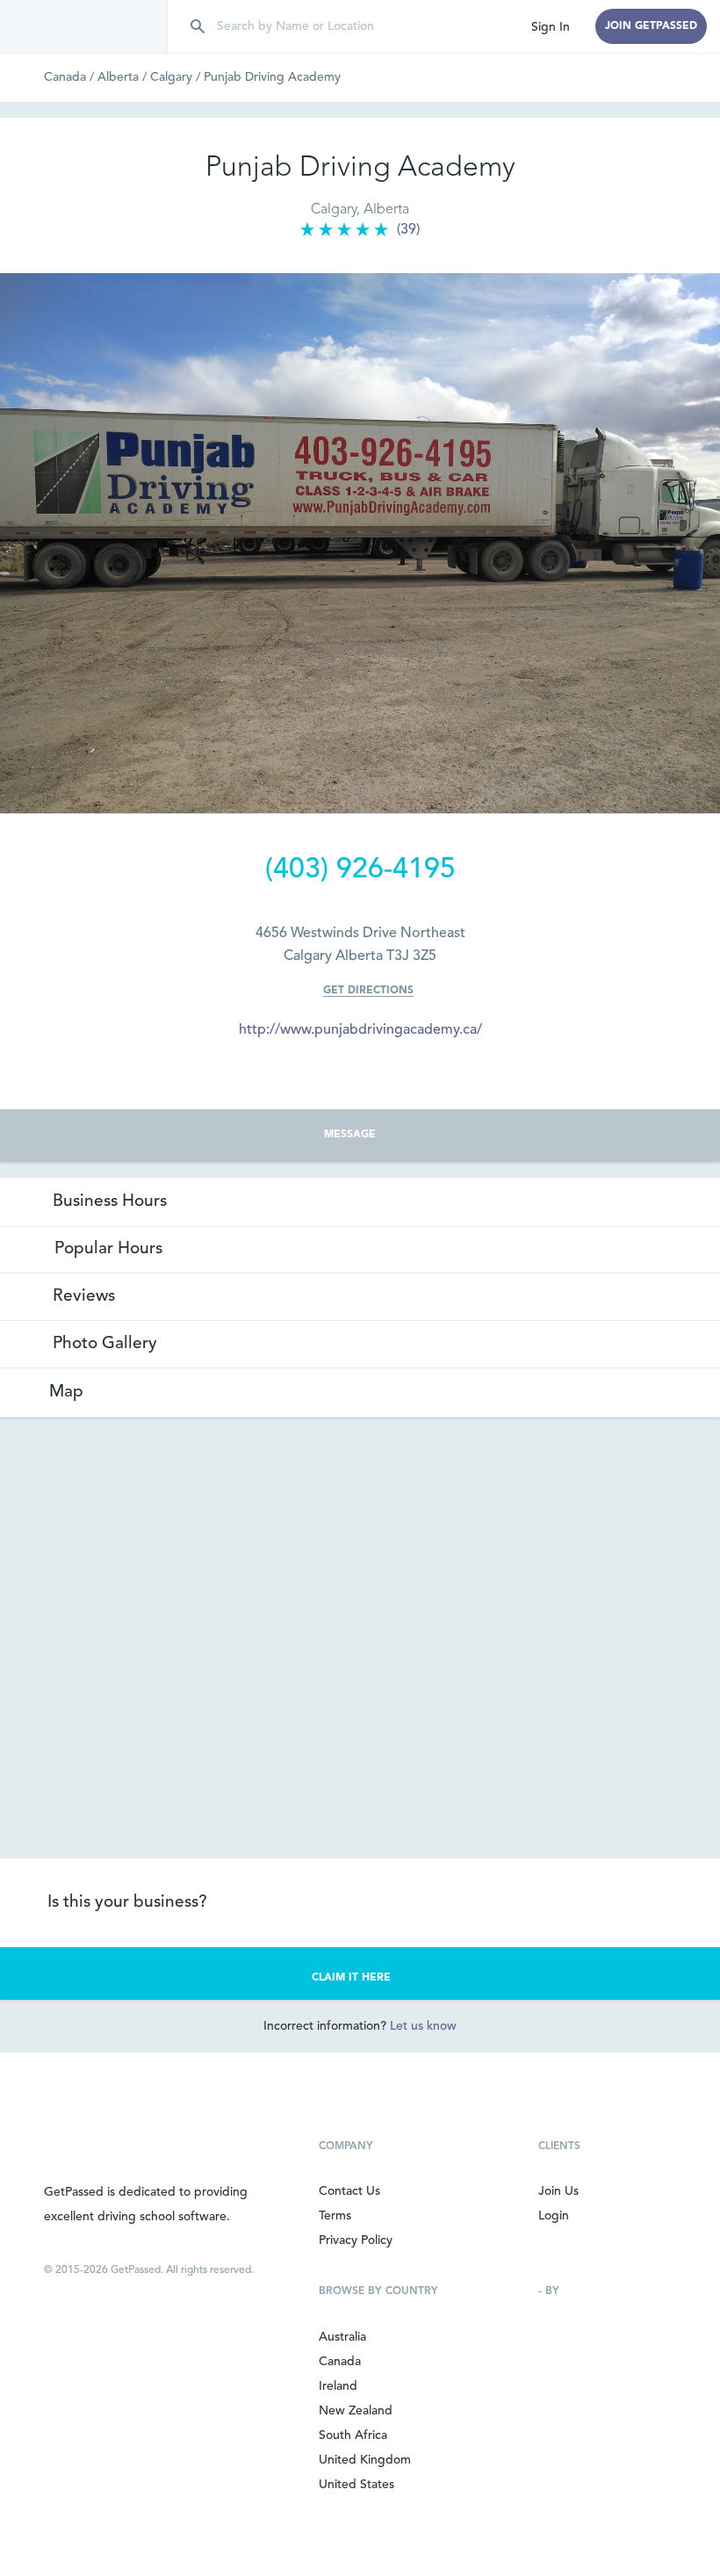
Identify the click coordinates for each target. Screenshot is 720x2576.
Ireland (338, 2386)
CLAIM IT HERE (351, 1978)
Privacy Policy (356, 2240)
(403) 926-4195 (360, 870)
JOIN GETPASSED (651, 26)
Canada (71, 77)
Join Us (558, 2191)
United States (356, 2485)
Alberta (124, 77)
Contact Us (349, 2191)
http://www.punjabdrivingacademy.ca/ (360, 1030)
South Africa (353, 2435)
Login (554, 2216)
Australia (342, 2337)
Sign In (551, 27)
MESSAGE (350, 1135)
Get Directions (368, 991)
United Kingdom (365, 2460)
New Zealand (356, 2411)
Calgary (177, 77)
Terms (335, 2216)
